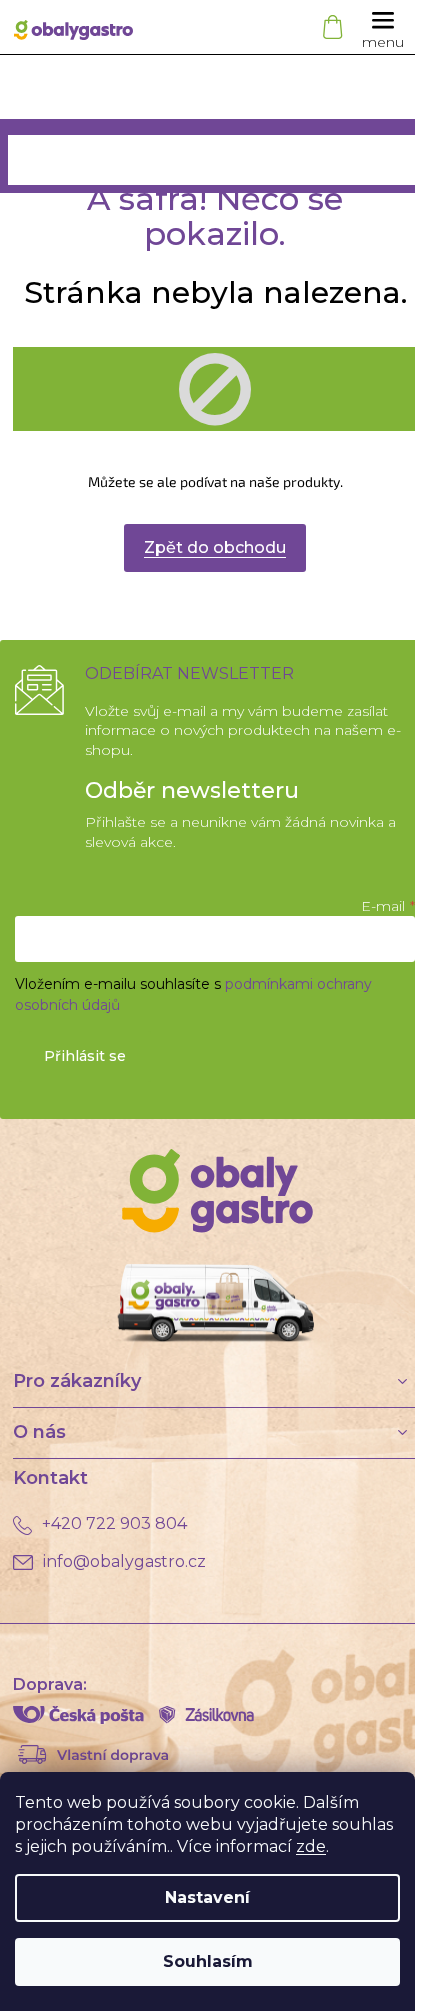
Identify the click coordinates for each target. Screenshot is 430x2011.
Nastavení (207, 1897)
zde (311, 1846)
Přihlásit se (85, 1056)
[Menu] (383, 27)
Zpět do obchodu (215, 547)
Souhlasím (208, 1961)
